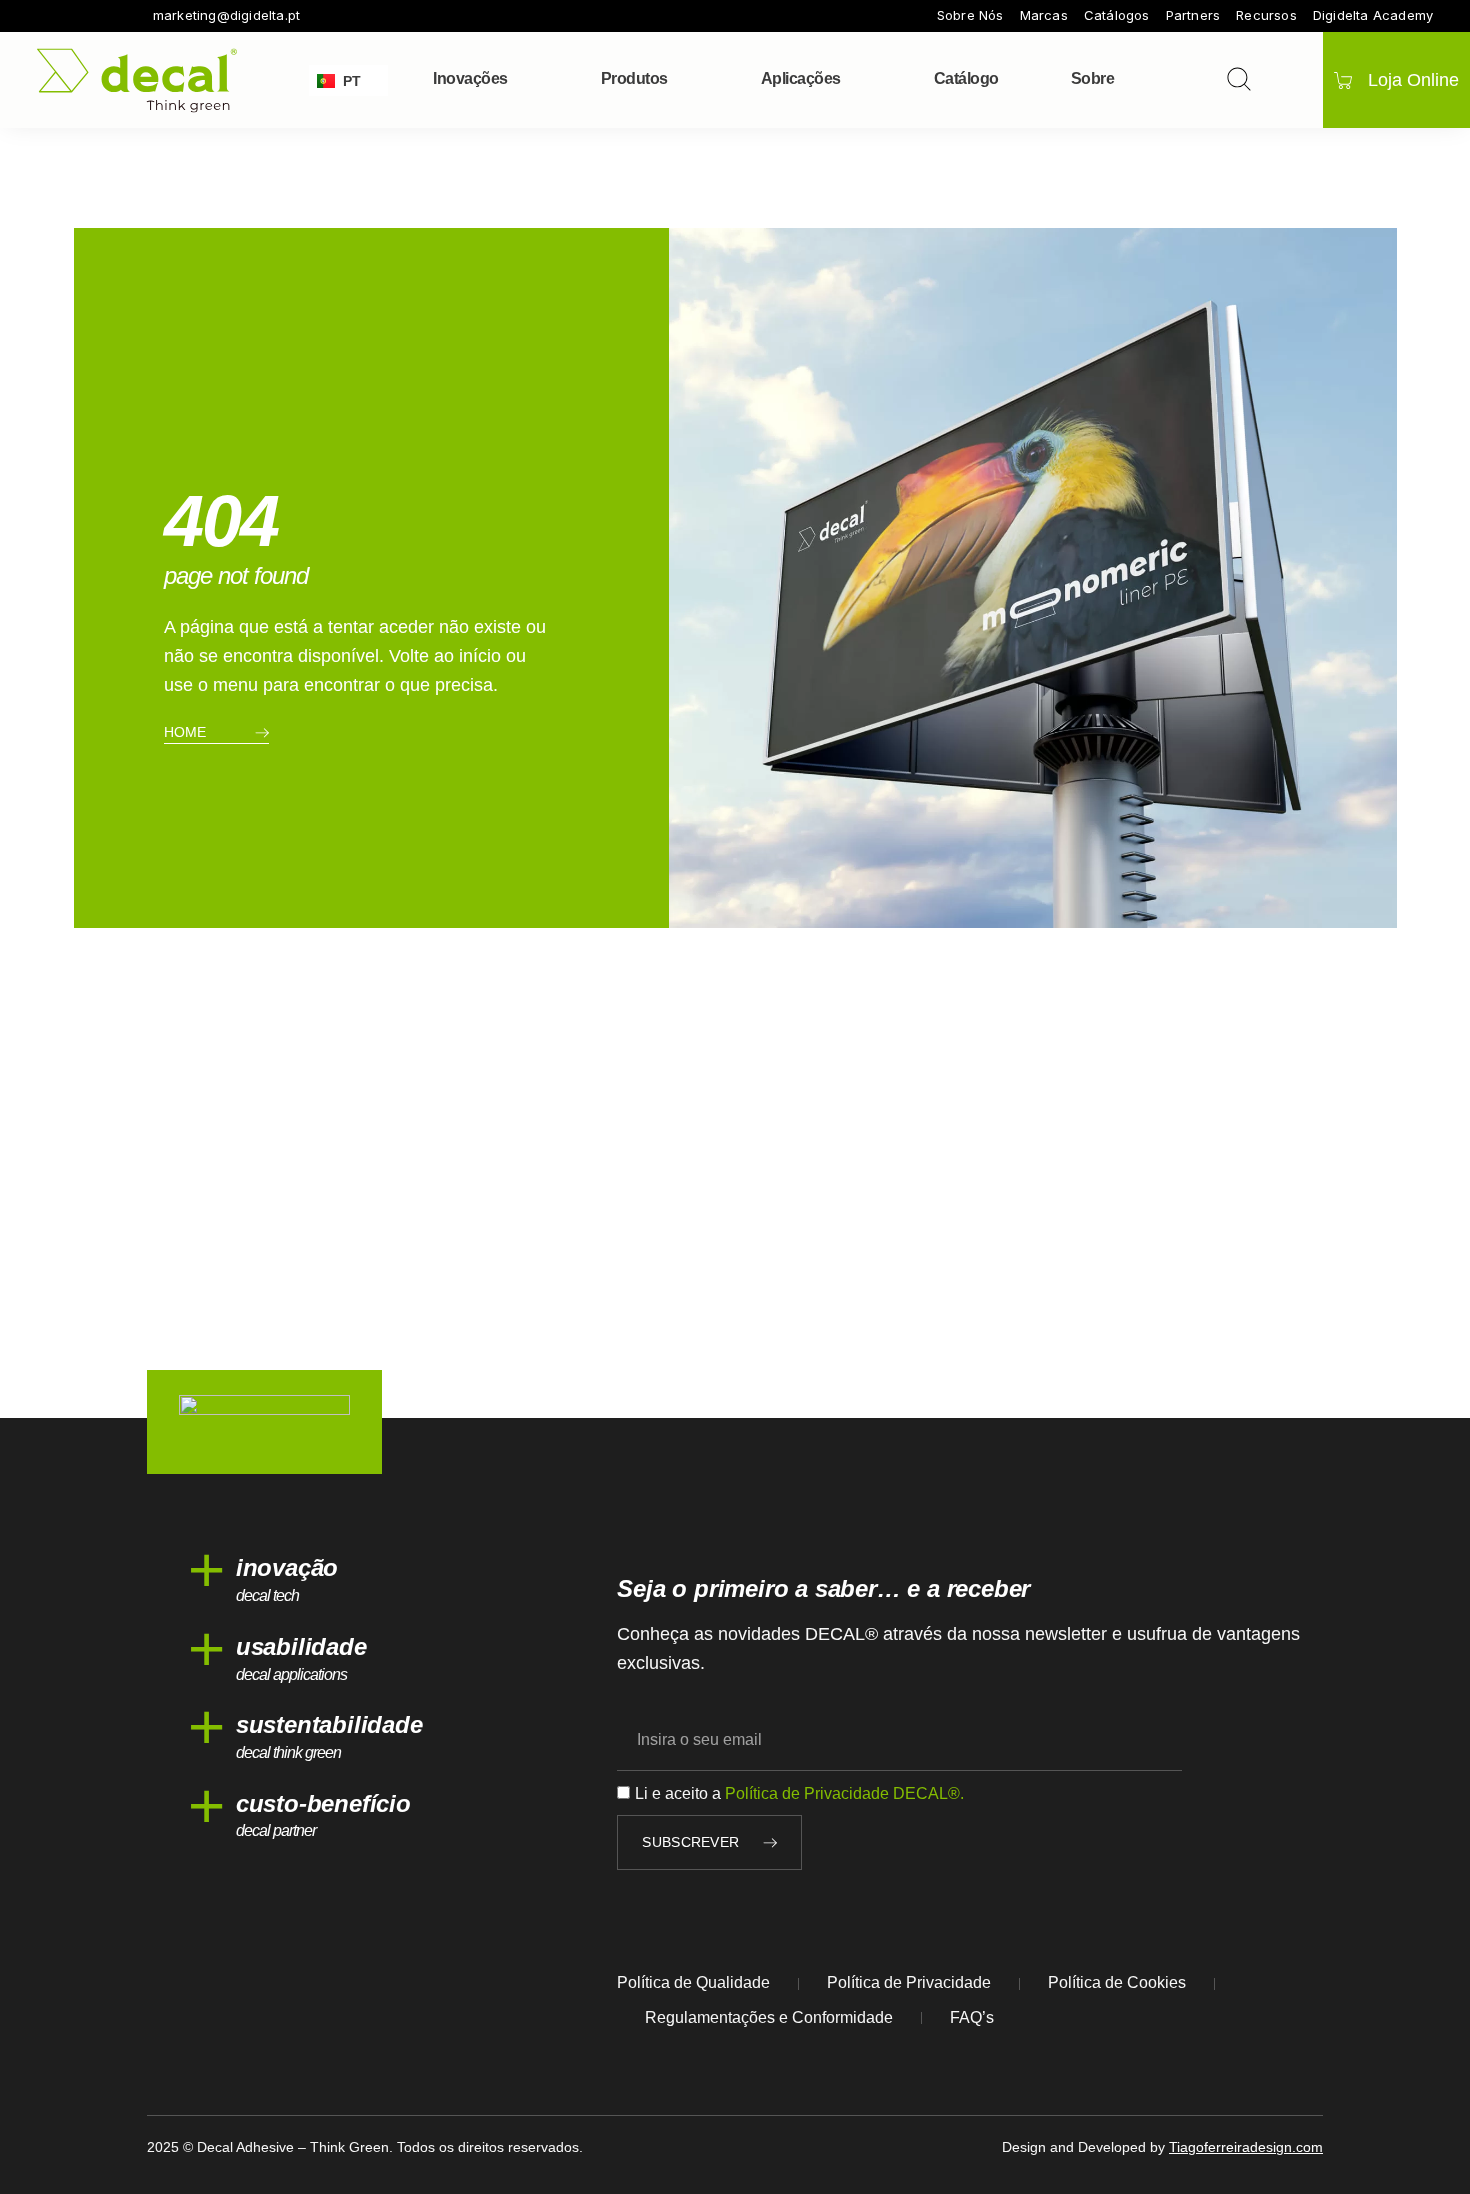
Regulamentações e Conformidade (769, 2017)
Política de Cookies (1117, 1982)
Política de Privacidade (909, 1982)
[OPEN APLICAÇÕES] (854, 79)
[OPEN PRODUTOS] (681, 79)
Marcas (1044, 15)
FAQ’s (972, 2017)
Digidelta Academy (1373, 15)
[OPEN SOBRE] (1127, 79)
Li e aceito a (799, 1793)
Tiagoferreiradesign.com (1246, 2147)
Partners (1193, 15)
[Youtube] (101, 16)
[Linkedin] (129, 16)
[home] (137, 80)
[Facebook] (45, 16)
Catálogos (1117, 15)
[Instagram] (73, 16)
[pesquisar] (1239, 79)
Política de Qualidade (693, 1982)
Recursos (1266, 15)
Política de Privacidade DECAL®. (844, 1793)
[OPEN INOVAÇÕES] (521, 79)
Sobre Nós (970, 15)
